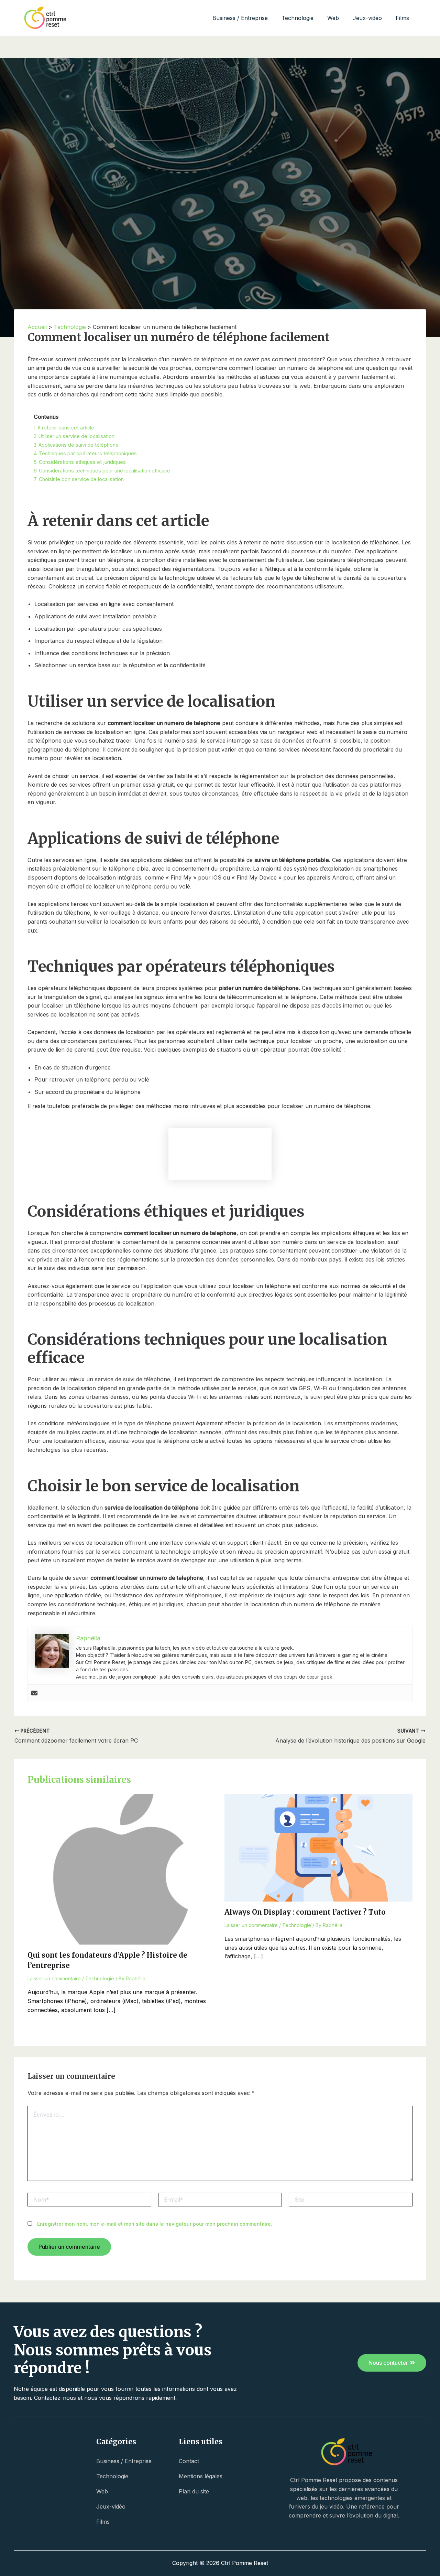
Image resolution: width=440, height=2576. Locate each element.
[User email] (34, 1693)
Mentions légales (201, 2476)
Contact (189, 2461)
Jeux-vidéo (367, 18)
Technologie (298, 18)
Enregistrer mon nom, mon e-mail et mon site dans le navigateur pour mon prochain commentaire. (155, 2224)
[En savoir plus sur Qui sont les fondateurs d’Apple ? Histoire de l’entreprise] (122, 1869)
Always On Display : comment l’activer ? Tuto (305, 1912)
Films (402, 18)
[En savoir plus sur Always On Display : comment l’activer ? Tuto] (319, 1847)
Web (333, 18)
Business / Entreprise (240, 18)
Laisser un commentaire (54, 1978)
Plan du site (194, 2491)
